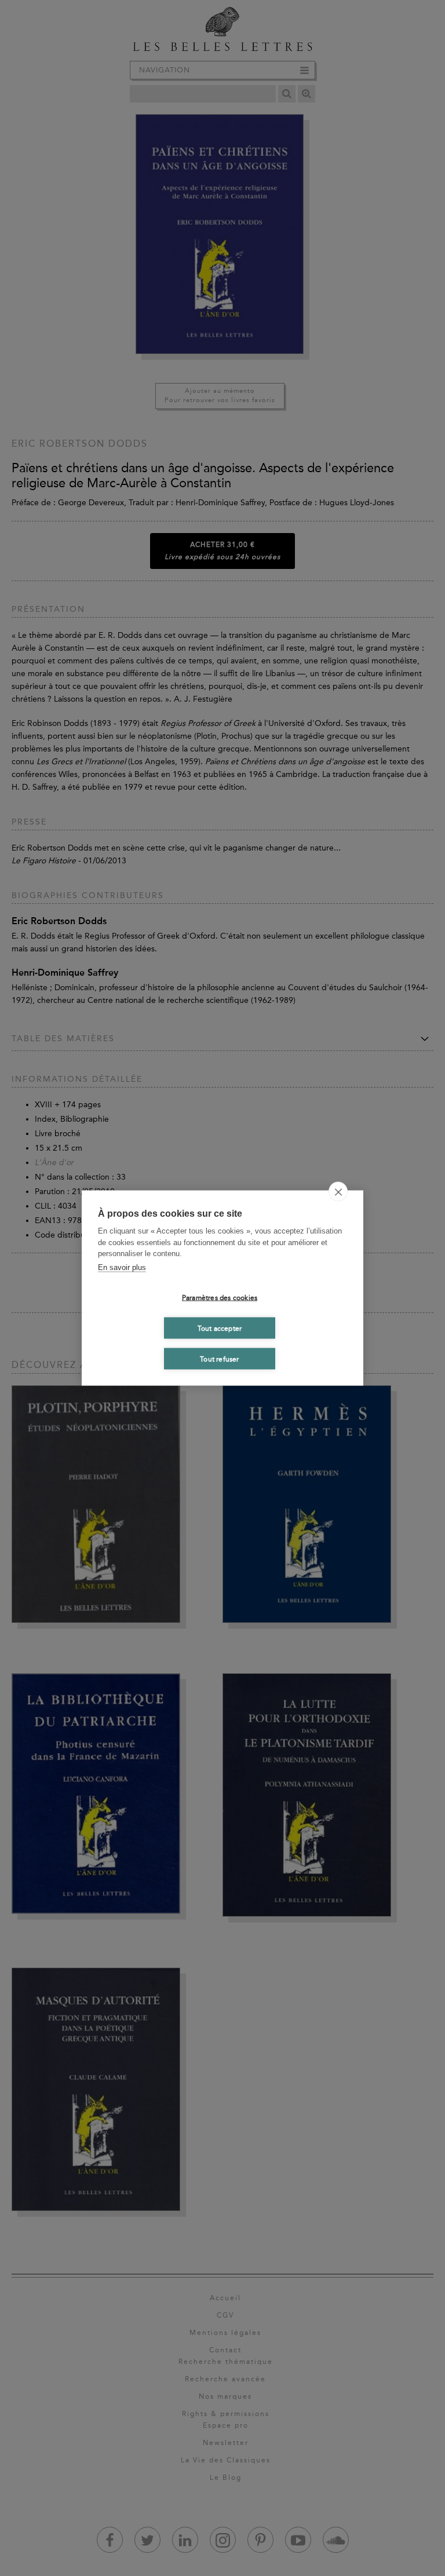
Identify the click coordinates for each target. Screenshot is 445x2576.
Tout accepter (220, 1328)
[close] (338, 1192)
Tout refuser (219, 1359)
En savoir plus (122, 1267)
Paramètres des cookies (220, 1297)
